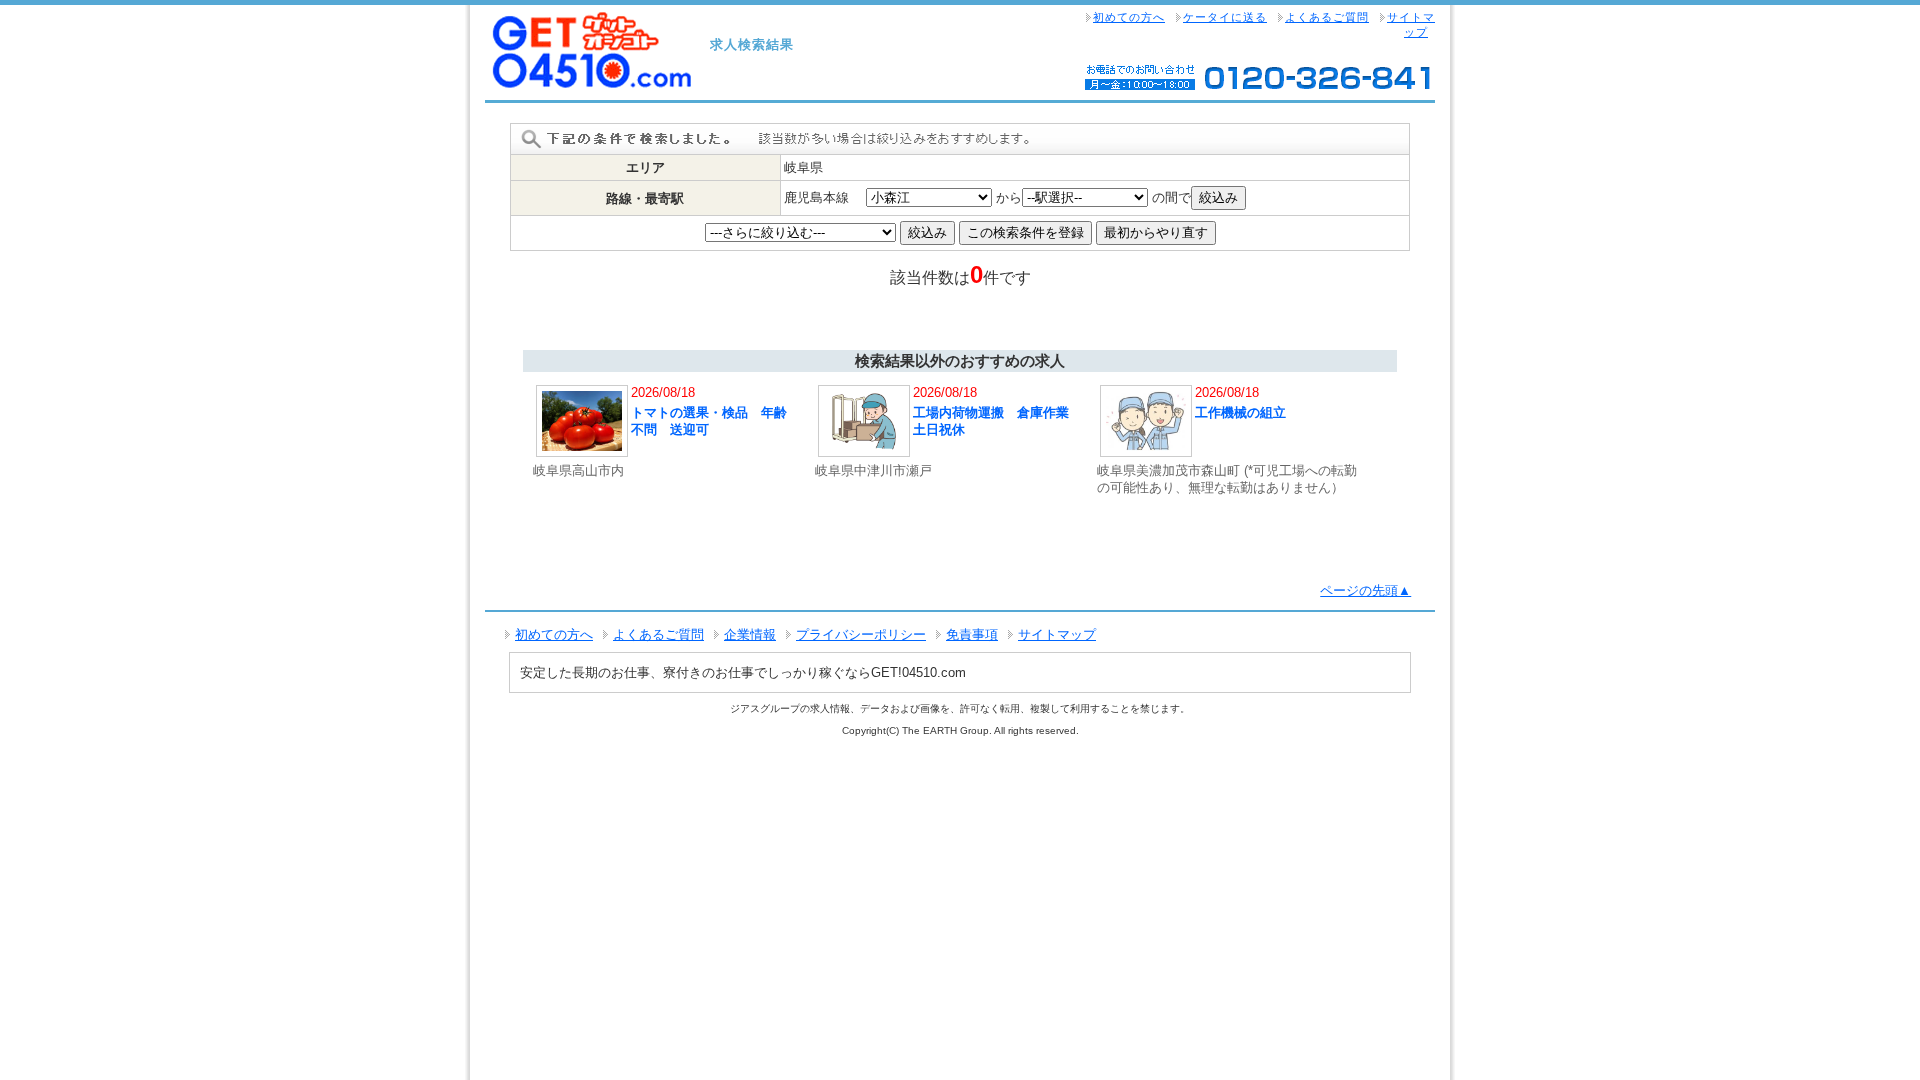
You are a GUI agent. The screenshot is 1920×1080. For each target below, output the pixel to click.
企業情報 (750, 634)
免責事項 (972, 634)
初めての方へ (1129, 17)
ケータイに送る (1225, 17)
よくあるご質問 (1327, 17)
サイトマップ (1411, 24)
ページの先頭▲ (1365, 590)
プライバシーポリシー (861, 634)
